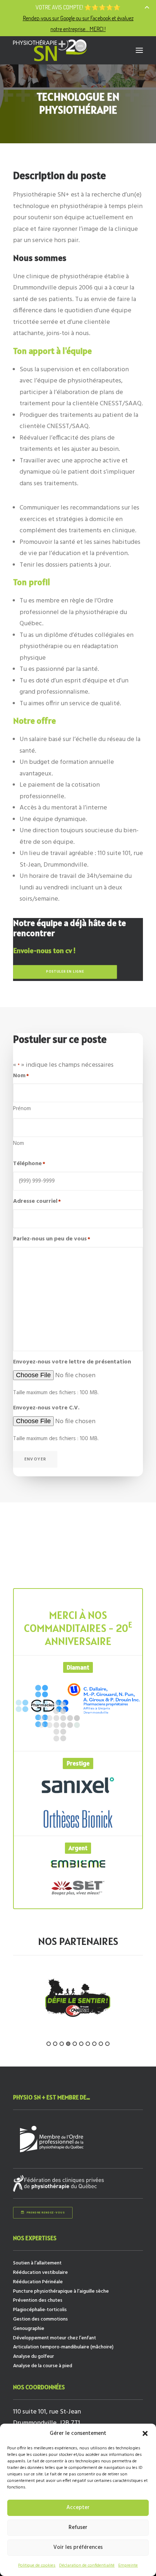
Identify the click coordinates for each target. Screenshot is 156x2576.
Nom (19, 1143)
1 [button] (49, 2044)
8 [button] (94, 2044)
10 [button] (107, 2044)
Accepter (78, 2508)
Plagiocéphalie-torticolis (40, 2310)
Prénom (22, 1109)
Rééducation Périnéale (38, 2282)
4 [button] (68, 2044)
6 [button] (81, 2044)
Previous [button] (9, 2008)
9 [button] (101, 2044)
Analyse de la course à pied (43, 2366)
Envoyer (35, 1459)
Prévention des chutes (38, 2300)
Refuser (78, 2528)
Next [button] (147, 2008)
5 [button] (75, 2044)
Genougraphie (29, 2329)
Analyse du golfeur (34, 2357)
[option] (78, 1998)
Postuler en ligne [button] (65, 972)
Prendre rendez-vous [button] (46, 2213)
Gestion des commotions (40, 2319)
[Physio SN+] (50, 50)
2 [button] (55, 2044)
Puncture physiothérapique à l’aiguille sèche (61, 2291)
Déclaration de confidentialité (87, 2566)
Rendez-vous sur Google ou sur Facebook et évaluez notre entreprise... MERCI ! (78, 23)
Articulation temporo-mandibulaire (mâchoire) (63, 2347)
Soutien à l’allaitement (37, 2263)
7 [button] (88, 2044)
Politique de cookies (37, 2566)
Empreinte (128, 2566)
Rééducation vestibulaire (40, 2273)
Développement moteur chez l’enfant (55, 2338)
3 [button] (62, 2044)
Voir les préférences (78, 2547)
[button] (145, 2433)
